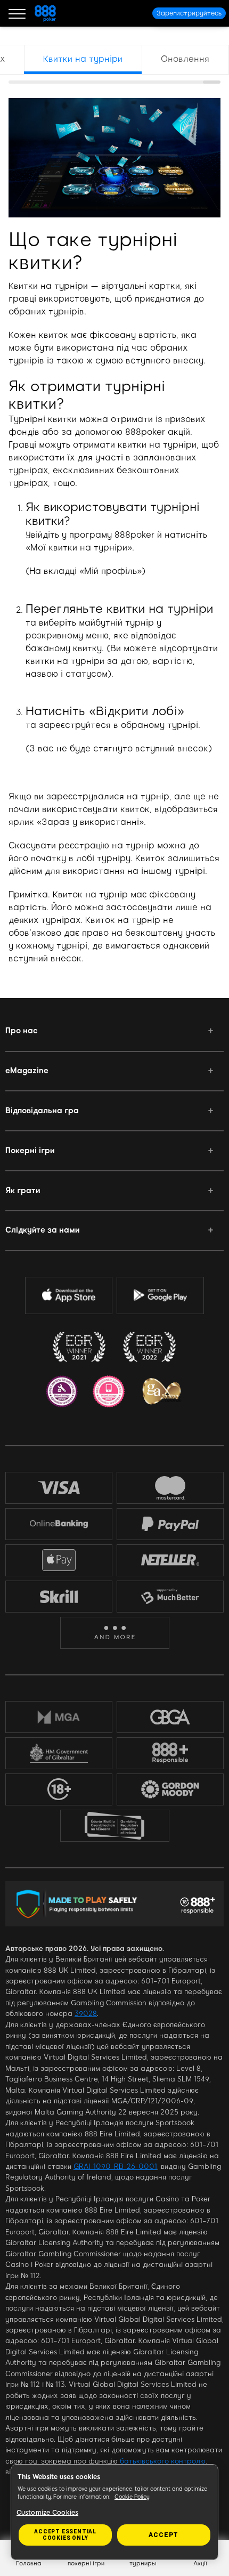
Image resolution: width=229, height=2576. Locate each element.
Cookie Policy (132, 2497)
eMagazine (27, 1071)
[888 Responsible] (170, 1753)
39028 (86, 2014)
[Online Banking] (59, 1524)
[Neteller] (170, 1560)
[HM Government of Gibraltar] (59, 1753)
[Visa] (59, 1488)
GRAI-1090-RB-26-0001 (115, 2166)
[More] (115, 1633)
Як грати (23, 1190)
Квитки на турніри (83, 59)
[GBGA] (170, 1717)
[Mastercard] (170, 1488)
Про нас (22, 1031)
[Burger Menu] (17, 13)
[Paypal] (170, 1524)
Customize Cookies (47, 2513)
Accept (163, 2535)
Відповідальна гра (42, 1111)
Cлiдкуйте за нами (42, 1230)
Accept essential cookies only (65, 2535)
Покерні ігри (30, 1151)
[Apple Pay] (59, 1560)
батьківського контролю (163, 2461)
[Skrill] (59, 1596)
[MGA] (59, 1717)
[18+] (59, 1789)
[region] (114, 64)
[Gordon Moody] (170, 1789)
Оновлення (185, 59)
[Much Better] (170, 1596)
